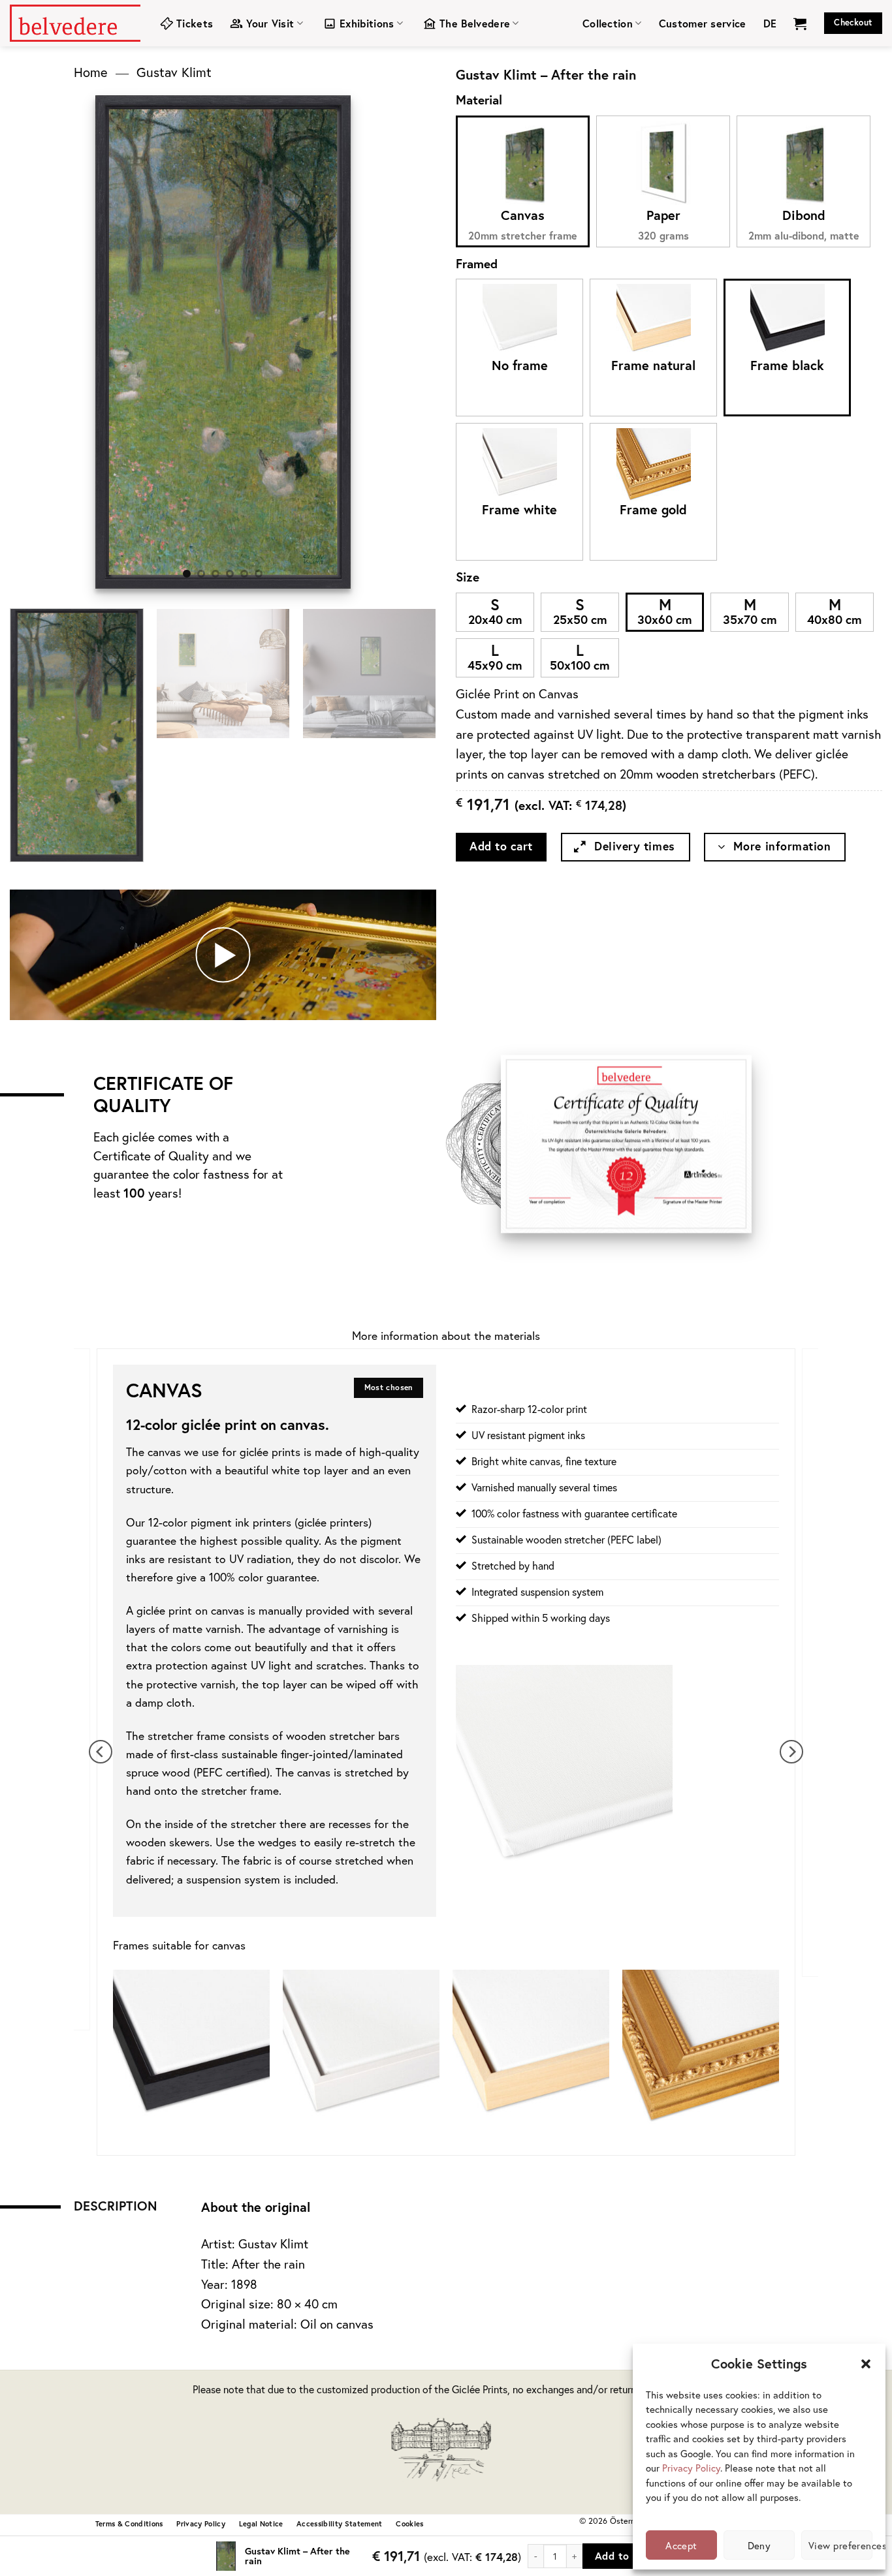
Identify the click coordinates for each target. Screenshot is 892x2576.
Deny (759, 2545)
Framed (477, 263)
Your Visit (270, 23)
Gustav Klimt (174, 72)
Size (468, 577)
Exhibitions (367, 23)
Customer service (703, 23)
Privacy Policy (691, 2468)
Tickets (195, 23)
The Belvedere (475, 23)
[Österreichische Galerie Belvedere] (75, 23)
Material (479, 100)
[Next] (329, 342)
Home (91, 72)
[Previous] (117, 342)
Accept (681, 2545)
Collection (608, 23)
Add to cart (501, 846)
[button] (866, 2364)
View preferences (840, 2545)
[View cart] (800, 23)
